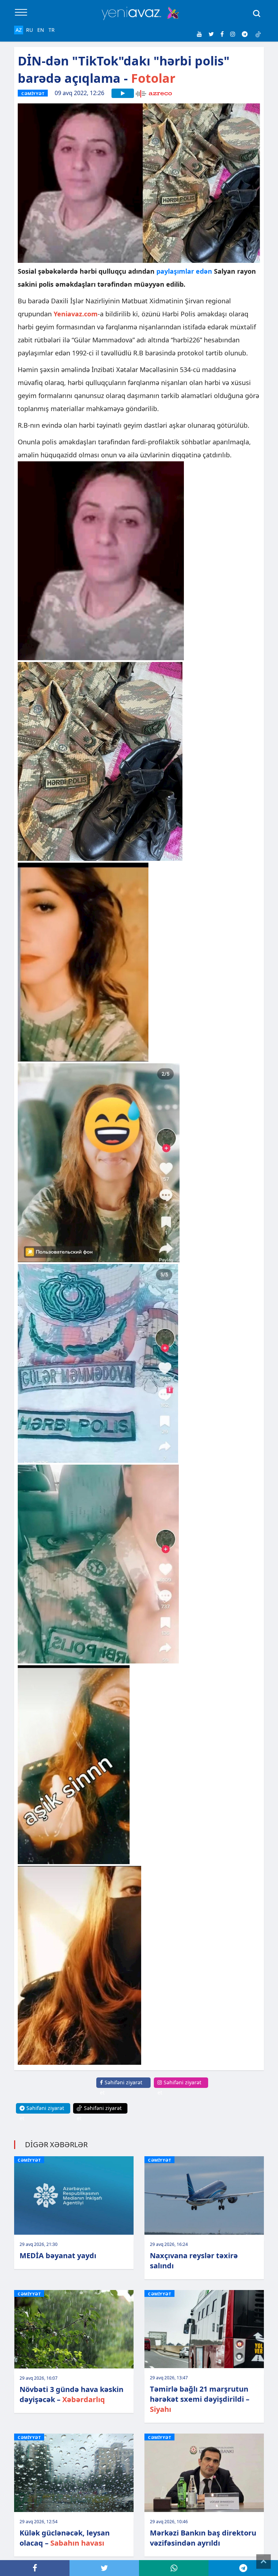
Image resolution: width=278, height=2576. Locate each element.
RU (30, 30)
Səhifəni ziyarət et (121, 2087)
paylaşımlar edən (184, 271)
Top (264, 2562)
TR (52, 30)
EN (41, 30)
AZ (19, 30)
